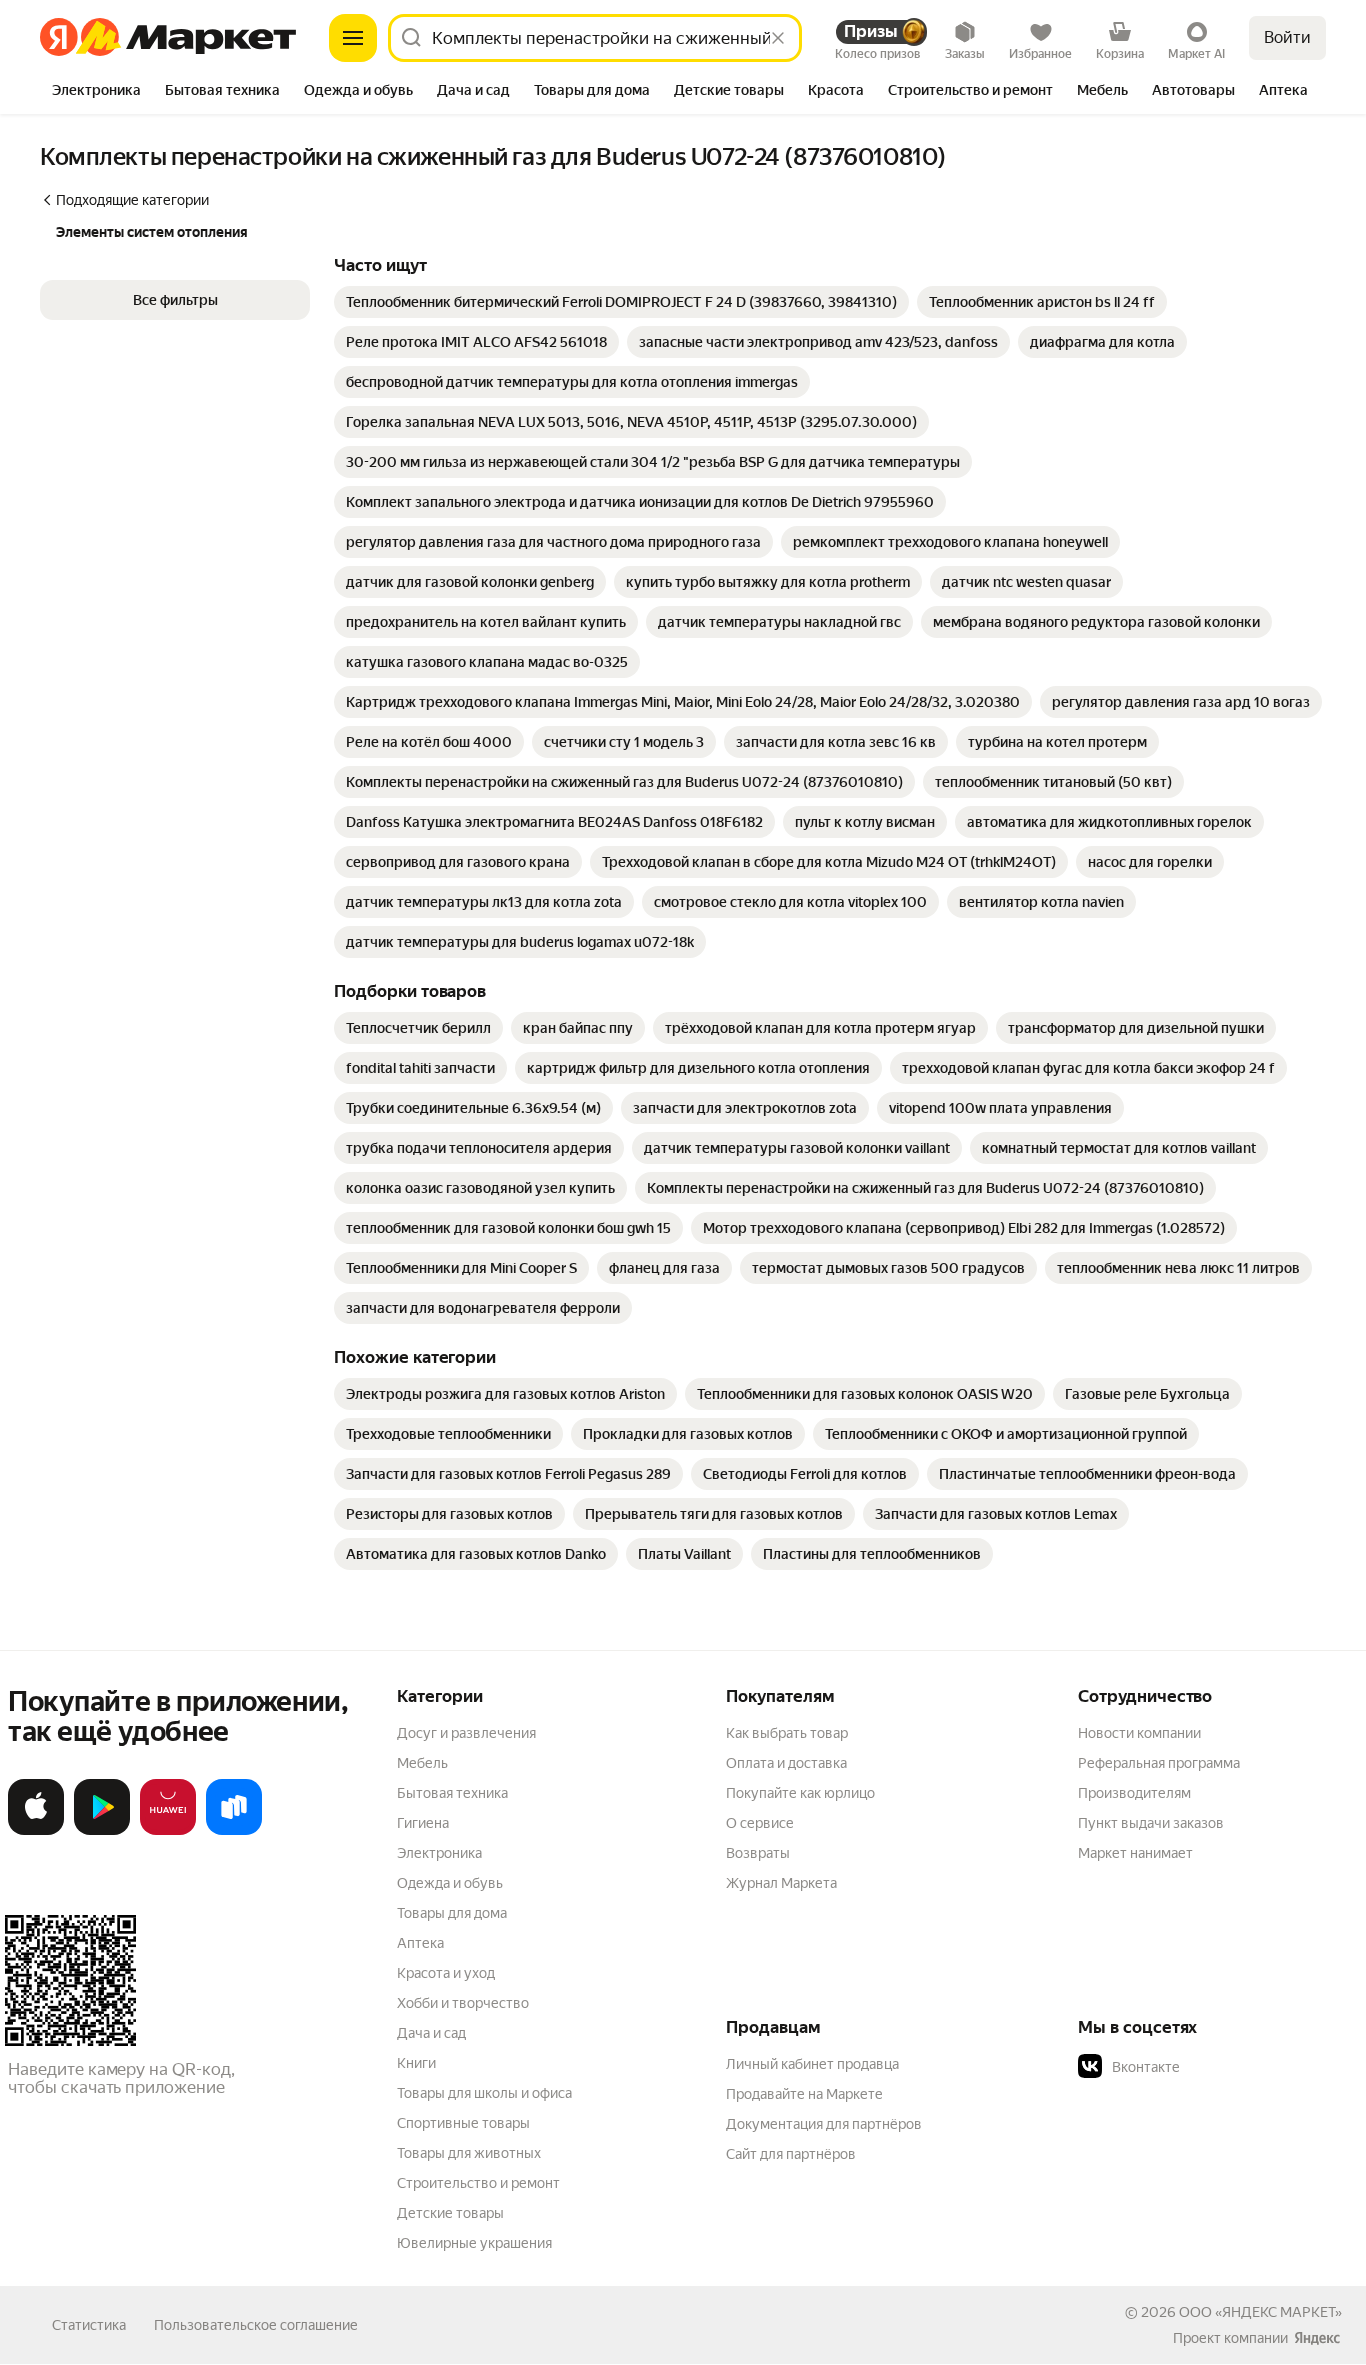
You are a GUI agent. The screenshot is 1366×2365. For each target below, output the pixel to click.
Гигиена (423, 1823)
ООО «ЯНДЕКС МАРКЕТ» (1260, 2312)
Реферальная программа (1159, 1763)
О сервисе (760, 1823)
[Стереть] (778, 38)
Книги (416, 2063)
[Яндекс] (1317, 2338)
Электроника (439, 1853)
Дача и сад (431, 2033)
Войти (1287, 37)
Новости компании (1139, 1733)
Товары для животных (469, 2153)
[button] (175, 300)
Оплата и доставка (786, 1763)
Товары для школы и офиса (484, 2093)
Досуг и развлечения (466, 1733)
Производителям (1134, 1793)
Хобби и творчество (463, 2003)
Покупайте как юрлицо (800, 1793)
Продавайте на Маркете (804, 2094)
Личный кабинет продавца (812, 2064)
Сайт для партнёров (791, 2154)
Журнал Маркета (781, 1883)
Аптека (420, 1943)
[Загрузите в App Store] (36, 1831)
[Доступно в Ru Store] (234, 1831)
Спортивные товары (463, 2123)
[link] (621, 302)
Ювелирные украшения (474, 2243)
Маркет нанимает (1135, 1853)
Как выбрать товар (787, 1733)
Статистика (89, 2325)
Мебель (422, 1763)
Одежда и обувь (450, 1883)
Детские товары (450, 2213)
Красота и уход (446, 1973)
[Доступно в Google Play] (102, 1831)
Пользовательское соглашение (256, 2325)
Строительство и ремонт (478, 2183)
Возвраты (758, 1853)
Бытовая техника (452, 1793)
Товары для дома (452, 1913)
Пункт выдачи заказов (1151, 1823)
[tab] (96, 92)
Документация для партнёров (824, 2124)
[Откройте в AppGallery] (168, 1831)
